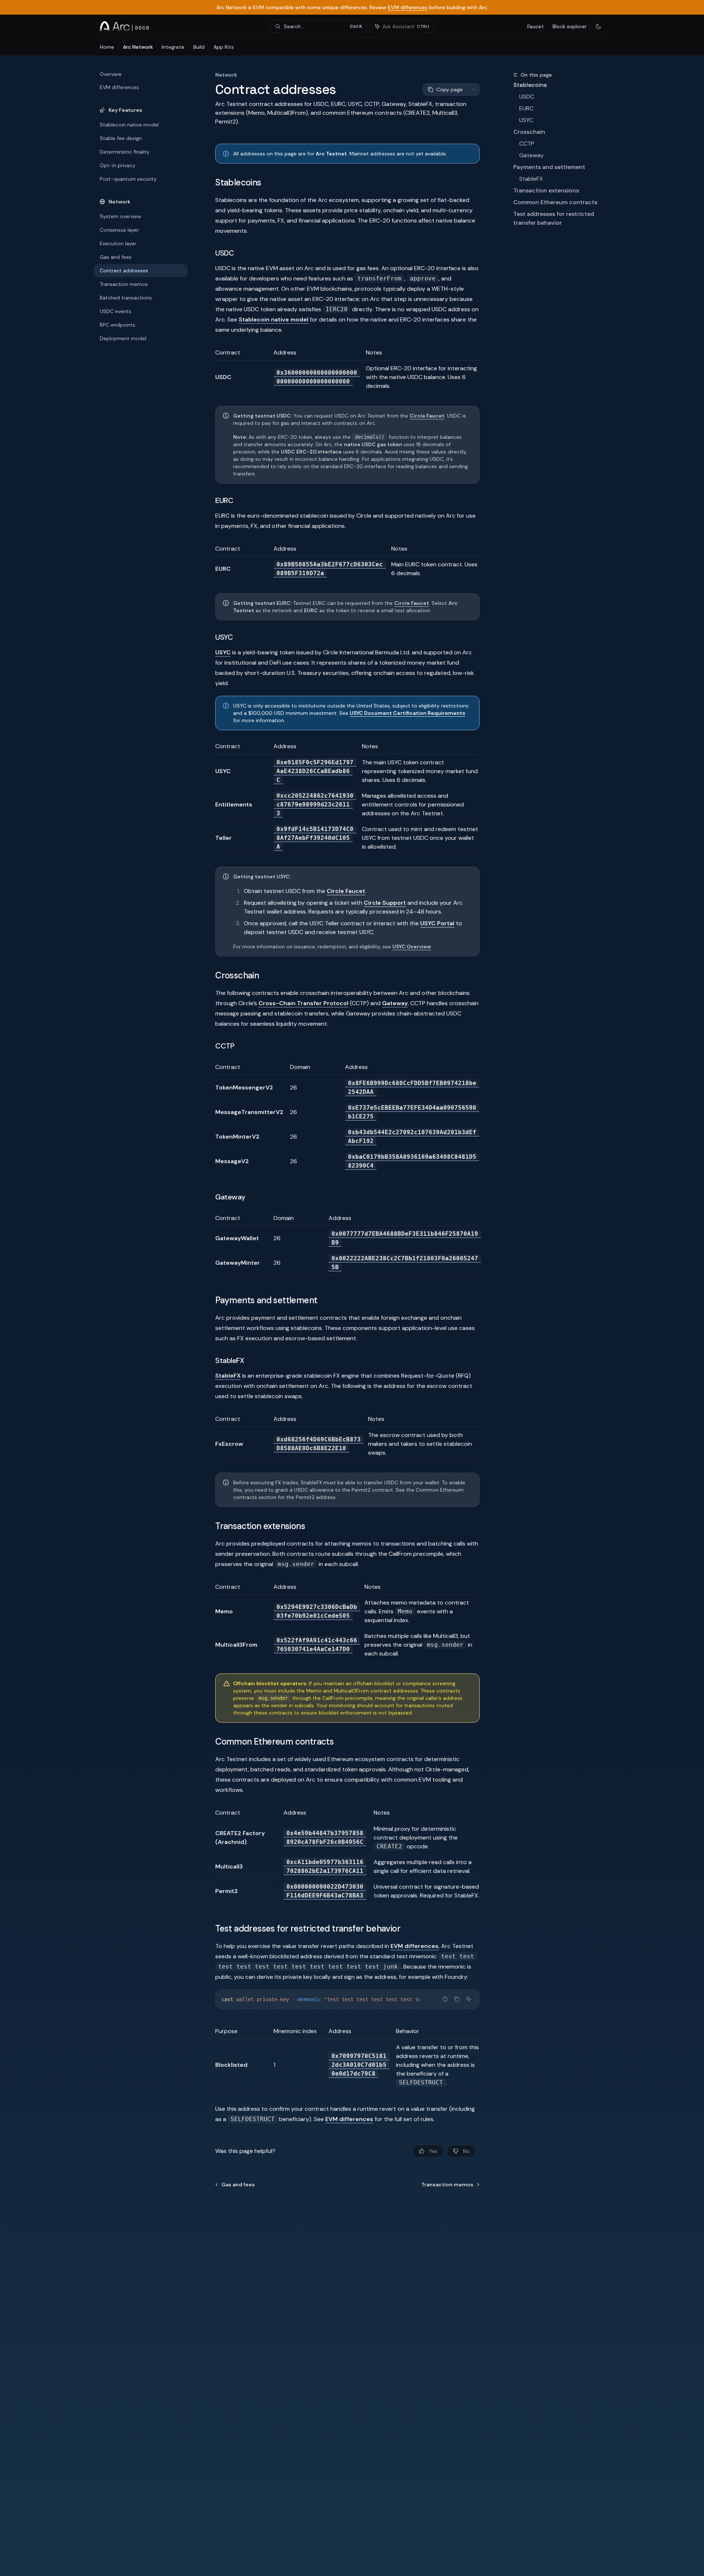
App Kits (224, 47)
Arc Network (138, 47)
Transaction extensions (546, 190)
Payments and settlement (549, 167)
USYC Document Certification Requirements (408, 713)
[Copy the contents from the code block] (457, 1999)
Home (107, 47)
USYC (526, 120)
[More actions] (473, 89)
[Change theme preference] (598, 26)
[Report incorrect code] (445, 1999)
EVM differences (408, 7)
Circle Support (385, 903)
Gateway (531, 155)
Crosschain (529, 132)
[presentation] (347, 1999)
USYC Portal (437, 923)
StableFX (531, 179)
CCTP (527, 144)
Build (199, 47)
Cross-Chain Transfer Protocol (303, 1003)
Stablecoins (530, 85)
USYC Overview (412, 947)
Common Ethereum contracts (555, 202)
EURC (526, 108)
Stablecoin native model (274, 319)
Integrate (173, 47)
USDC (527, 97)
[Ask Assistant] (469, 1999)
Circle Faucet (427, 416)
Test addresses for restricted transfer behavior (554, 218)
